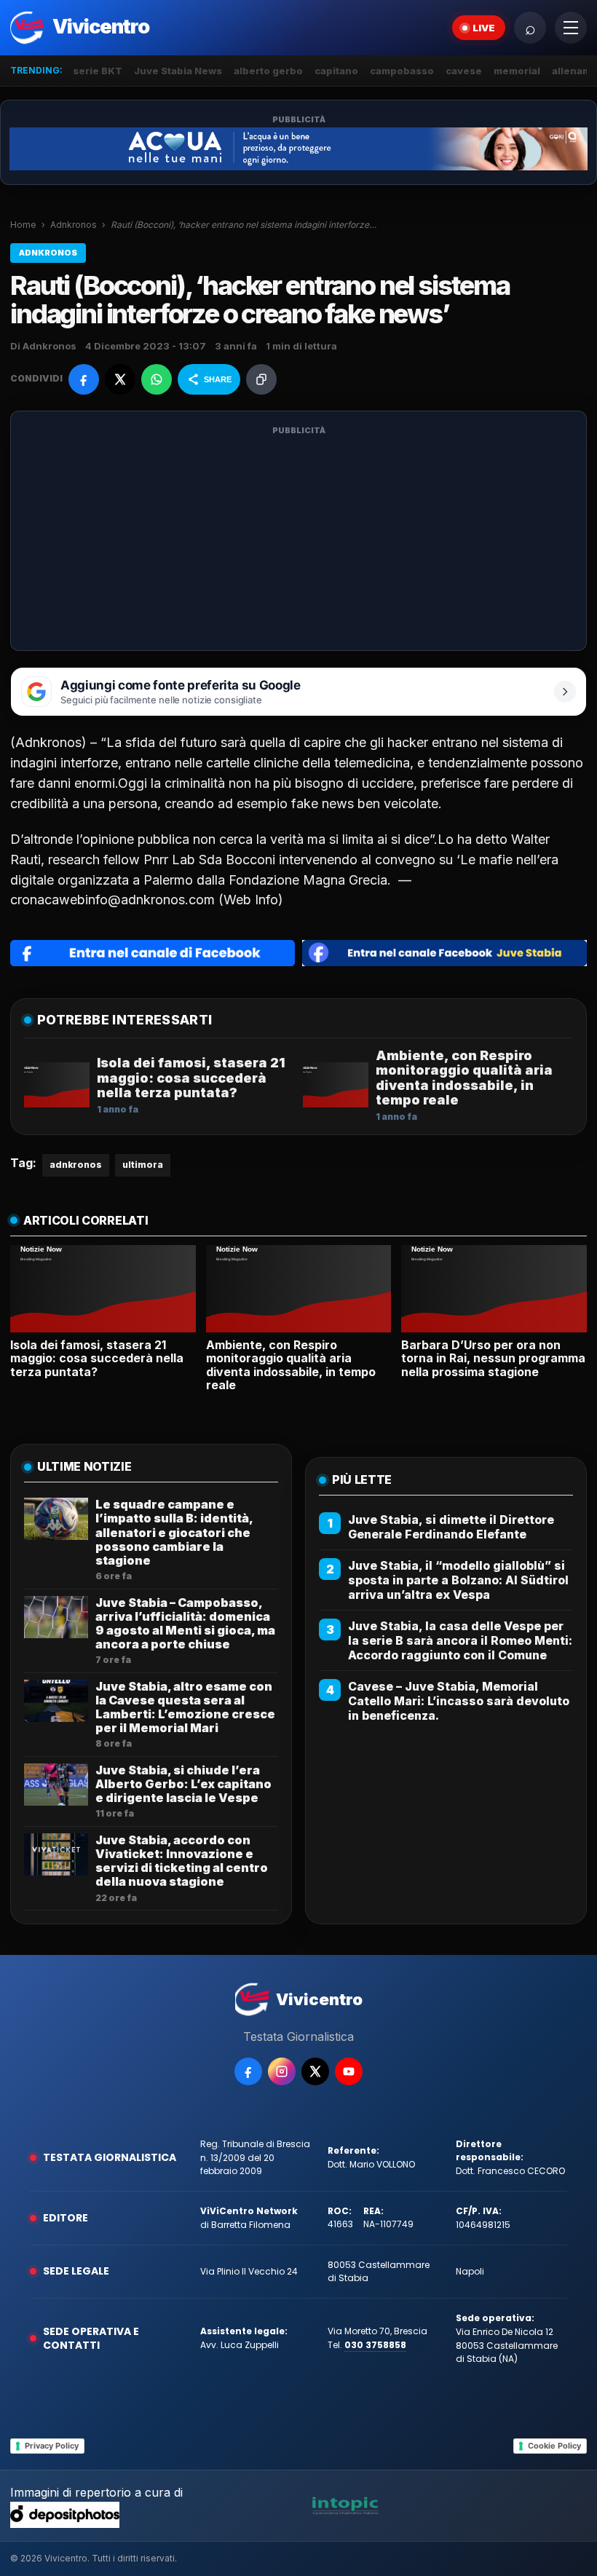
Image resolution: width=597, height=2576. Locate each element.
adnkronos (76, 1165)
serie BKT (98, 71)
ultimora (143, 1165)
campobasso (402, 71)
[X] (315, 2071)
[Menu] (571, 28)
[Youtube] (349, 2071)
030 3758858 (375, 2345)
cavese (464, 71)
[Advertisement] (298, 540)
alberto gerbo (268, 71)
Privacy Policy (52, 2446)
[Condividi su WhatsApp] (157, 379)
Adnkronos (74, 225)
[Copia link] (261, 379)
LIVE (484, 28)
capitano (336, 71)
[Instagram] (282, 2071)
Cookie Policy (554, 2446)
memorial (517, 71)
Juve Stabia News (178, 71)
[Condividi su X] (120, 379)
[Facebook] (248, 2071)
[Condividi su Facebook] (84, 379)
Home (23, 225)
